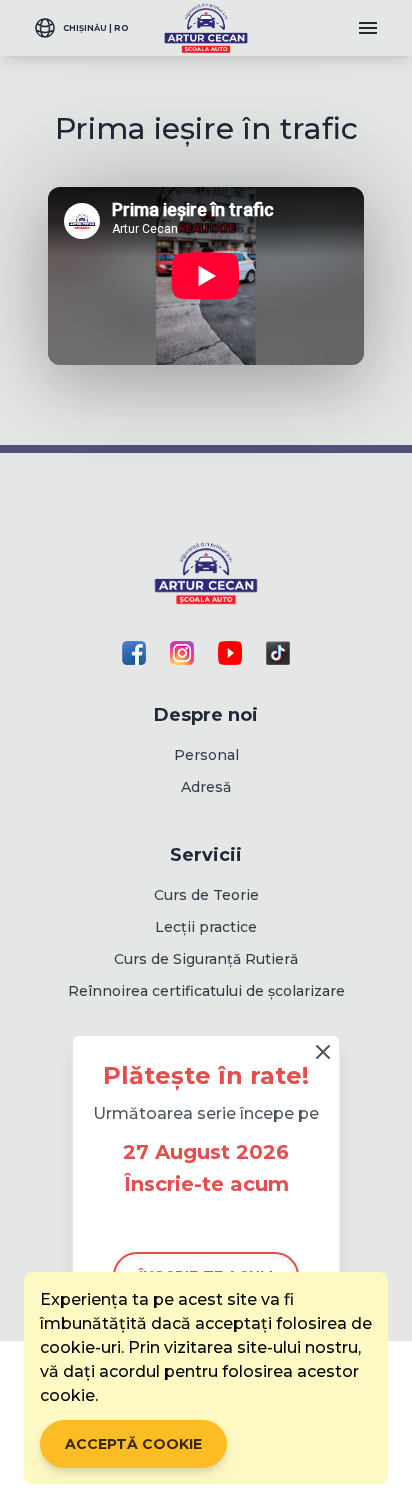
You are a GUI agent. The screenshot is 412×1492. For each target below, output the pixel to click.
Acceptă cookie (133, 1444)
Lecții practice (206, 927)
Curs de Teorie (206, 895)
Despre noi (206, 715)
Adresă (206, 787)
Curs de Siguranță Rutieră (206, 959)
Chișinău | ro (96, 28)
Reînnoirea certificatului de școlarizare (206, 991)
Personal (206, 755)
